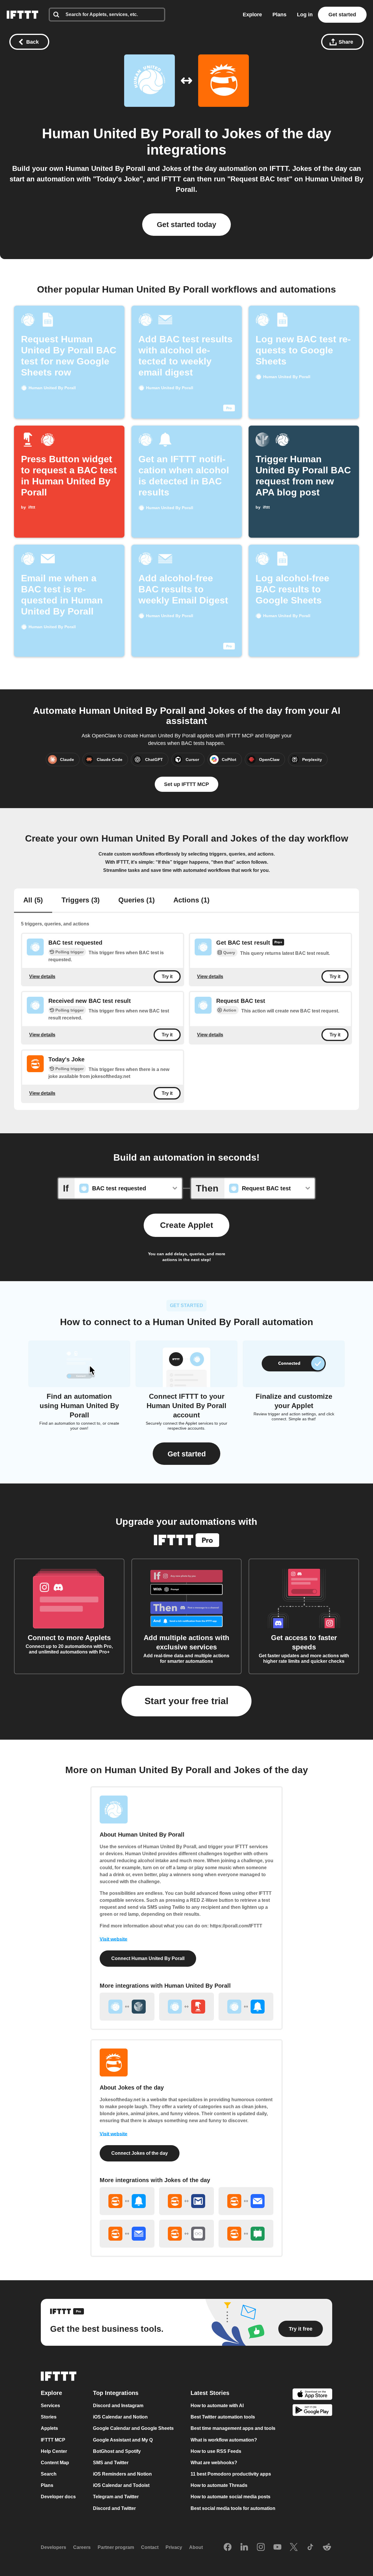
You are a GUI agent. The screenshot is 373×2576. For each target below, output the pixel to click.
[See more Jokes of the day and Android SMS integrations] (246, 2234)
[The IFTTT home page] (22, 15)
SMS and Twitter (111, 2463)
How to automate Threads (219, 2486)
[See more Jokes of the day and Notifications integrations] (127, 2201)
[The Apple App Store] (312, 2395)
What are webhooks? (214, 2463)
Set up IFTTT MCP (186, 784)
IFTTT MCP (53, 2440)
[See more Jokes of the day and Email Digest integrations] (127, 2234)
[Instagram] (261, 2547)
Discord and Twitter (114, 2508)
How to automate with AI (217, 2406)
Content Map (55, 2463)
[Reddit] (327, 2547)
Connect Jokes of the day (140, 2153)
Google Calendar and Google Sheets (133, 2429)
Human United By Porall (122, 133)
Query (229, 952)
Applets (49, 2429)
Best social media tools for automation (233, 2508)
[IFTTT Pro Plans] (278, 943)
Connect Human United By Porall (148, 1958)
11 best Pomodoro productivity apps (231, 2474)
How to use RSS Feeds (216, 2451)
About (196, 2548)
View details (42, 977)
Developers (53, 2548)
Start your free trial (186, 1701)
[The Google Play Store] (312, 2411)
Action (230, 1010)
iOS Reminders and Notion (122, 2474)
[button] (186, 1454)
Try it (167, 977)
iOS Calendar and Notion (120, 2417)
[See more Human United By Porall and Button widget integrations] (186, 2007)
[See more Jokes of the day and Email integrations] (246, 2201)
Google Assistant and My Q (123, 2440)
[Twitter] (294, 2547)
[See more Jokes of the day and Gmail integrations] (186, 2201)
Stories (49, 2417)
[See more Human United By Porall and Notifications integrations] (246, 2007)
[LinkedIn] (244, 2547)
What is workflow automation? (224, 2440)
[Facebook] (228, 2547)
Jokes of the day (277, 133)
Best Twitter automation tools (223, 2417)
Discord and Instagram (118, 2406)
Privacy (174, 2548)
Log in (305, 15)
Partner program (116, 2548)
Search (49, 2474)
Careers (82, 2548)
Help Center (54, 2451)
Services (50, 2406)
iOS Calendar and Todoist (121, 2486)
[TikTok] (310, 2547)
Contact (150, 2548)
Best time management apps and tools (233, 2429)
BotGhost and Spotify (117, 2451)
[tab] (33, 901)
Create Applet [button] (186, 1225)
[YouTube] (277, 2547)
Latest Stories (210, 2393)
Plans (279, 15)
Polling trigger (70, 952)
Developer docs (58, 2497)
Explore (252, 15)
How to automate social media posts (231, 2497)
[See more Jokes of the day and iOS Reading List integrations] (186, 2234)
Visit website (114, 1939)
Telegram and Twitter (116, 2497)
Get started (342, 15)
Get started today (186, 224)
